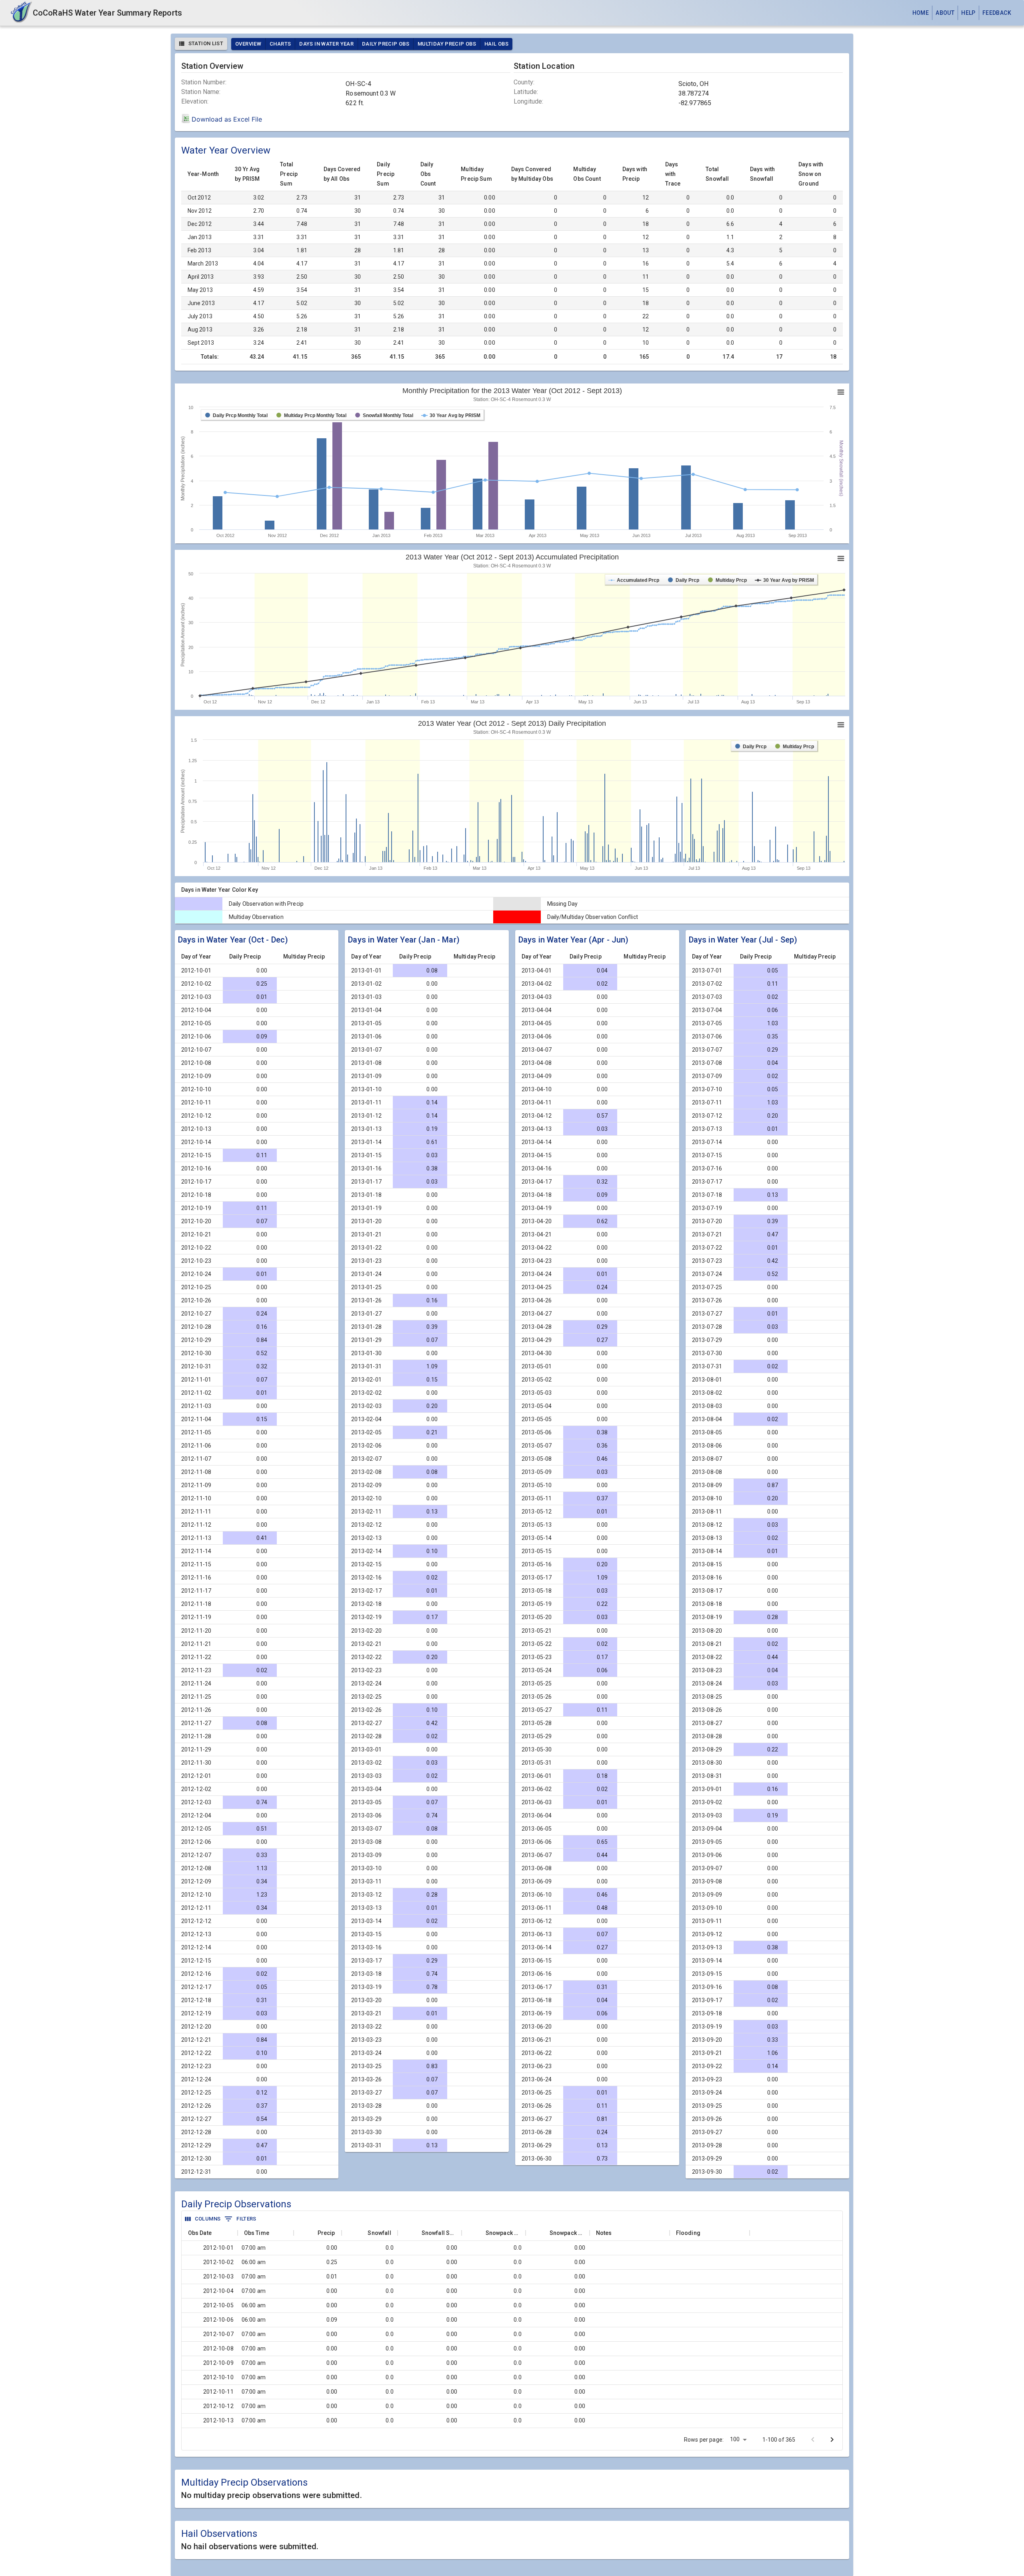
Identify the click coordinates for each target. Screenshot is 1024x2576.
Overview (248, 44)
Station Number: (204, 82)
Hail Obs (496, 44)
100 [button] (735, 2439)
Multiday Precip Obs (447, 44)
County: (524, 82)
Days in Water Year (326, 44)
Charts (280, 44)
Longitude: (529, 102)
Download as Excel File (227, 119)
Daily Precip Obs (386, 44)
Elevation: (195, 102)
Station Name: (201, 92)
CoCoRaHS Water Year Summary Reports (107, 13)
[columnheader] (210, 2233)
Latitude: (526, 92)
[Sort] (216, 2233)
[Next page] (832, 2440)
